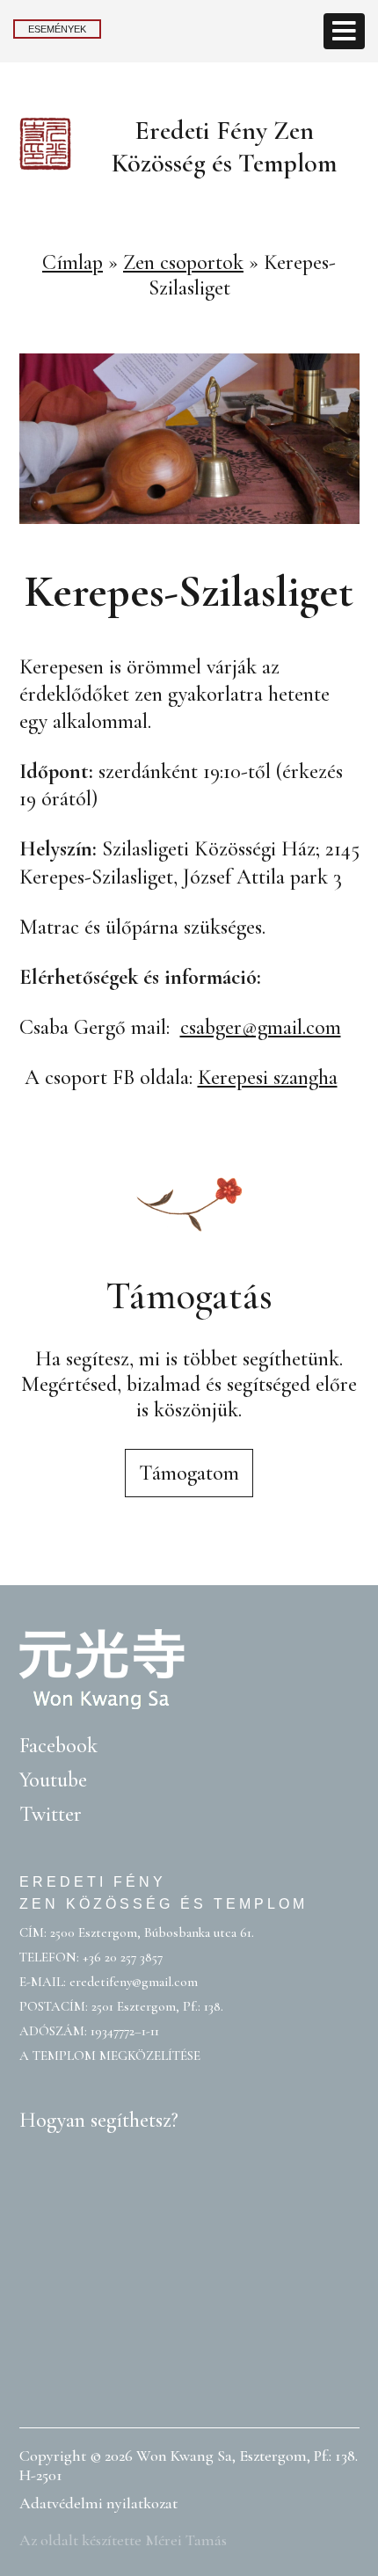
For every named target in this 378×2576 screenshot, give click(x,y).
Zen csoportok (183, 262)
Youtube (53, 1780)
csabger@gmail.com (261, 1027)
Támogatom (189, 1473)
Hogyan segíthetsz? (99, 2120)
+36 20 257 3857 (123, 1957)
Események (57, 29)
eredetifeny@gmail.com (134, 1982)
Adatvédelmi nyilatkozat (98, 2503)
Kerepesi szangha (268, 1077)
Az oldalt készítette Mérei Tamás (123, 2540)
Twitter (51, 1814)
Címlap (73, 262)
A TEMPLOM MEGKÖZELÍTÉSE (110, 2056)
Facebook (58, 1746)
